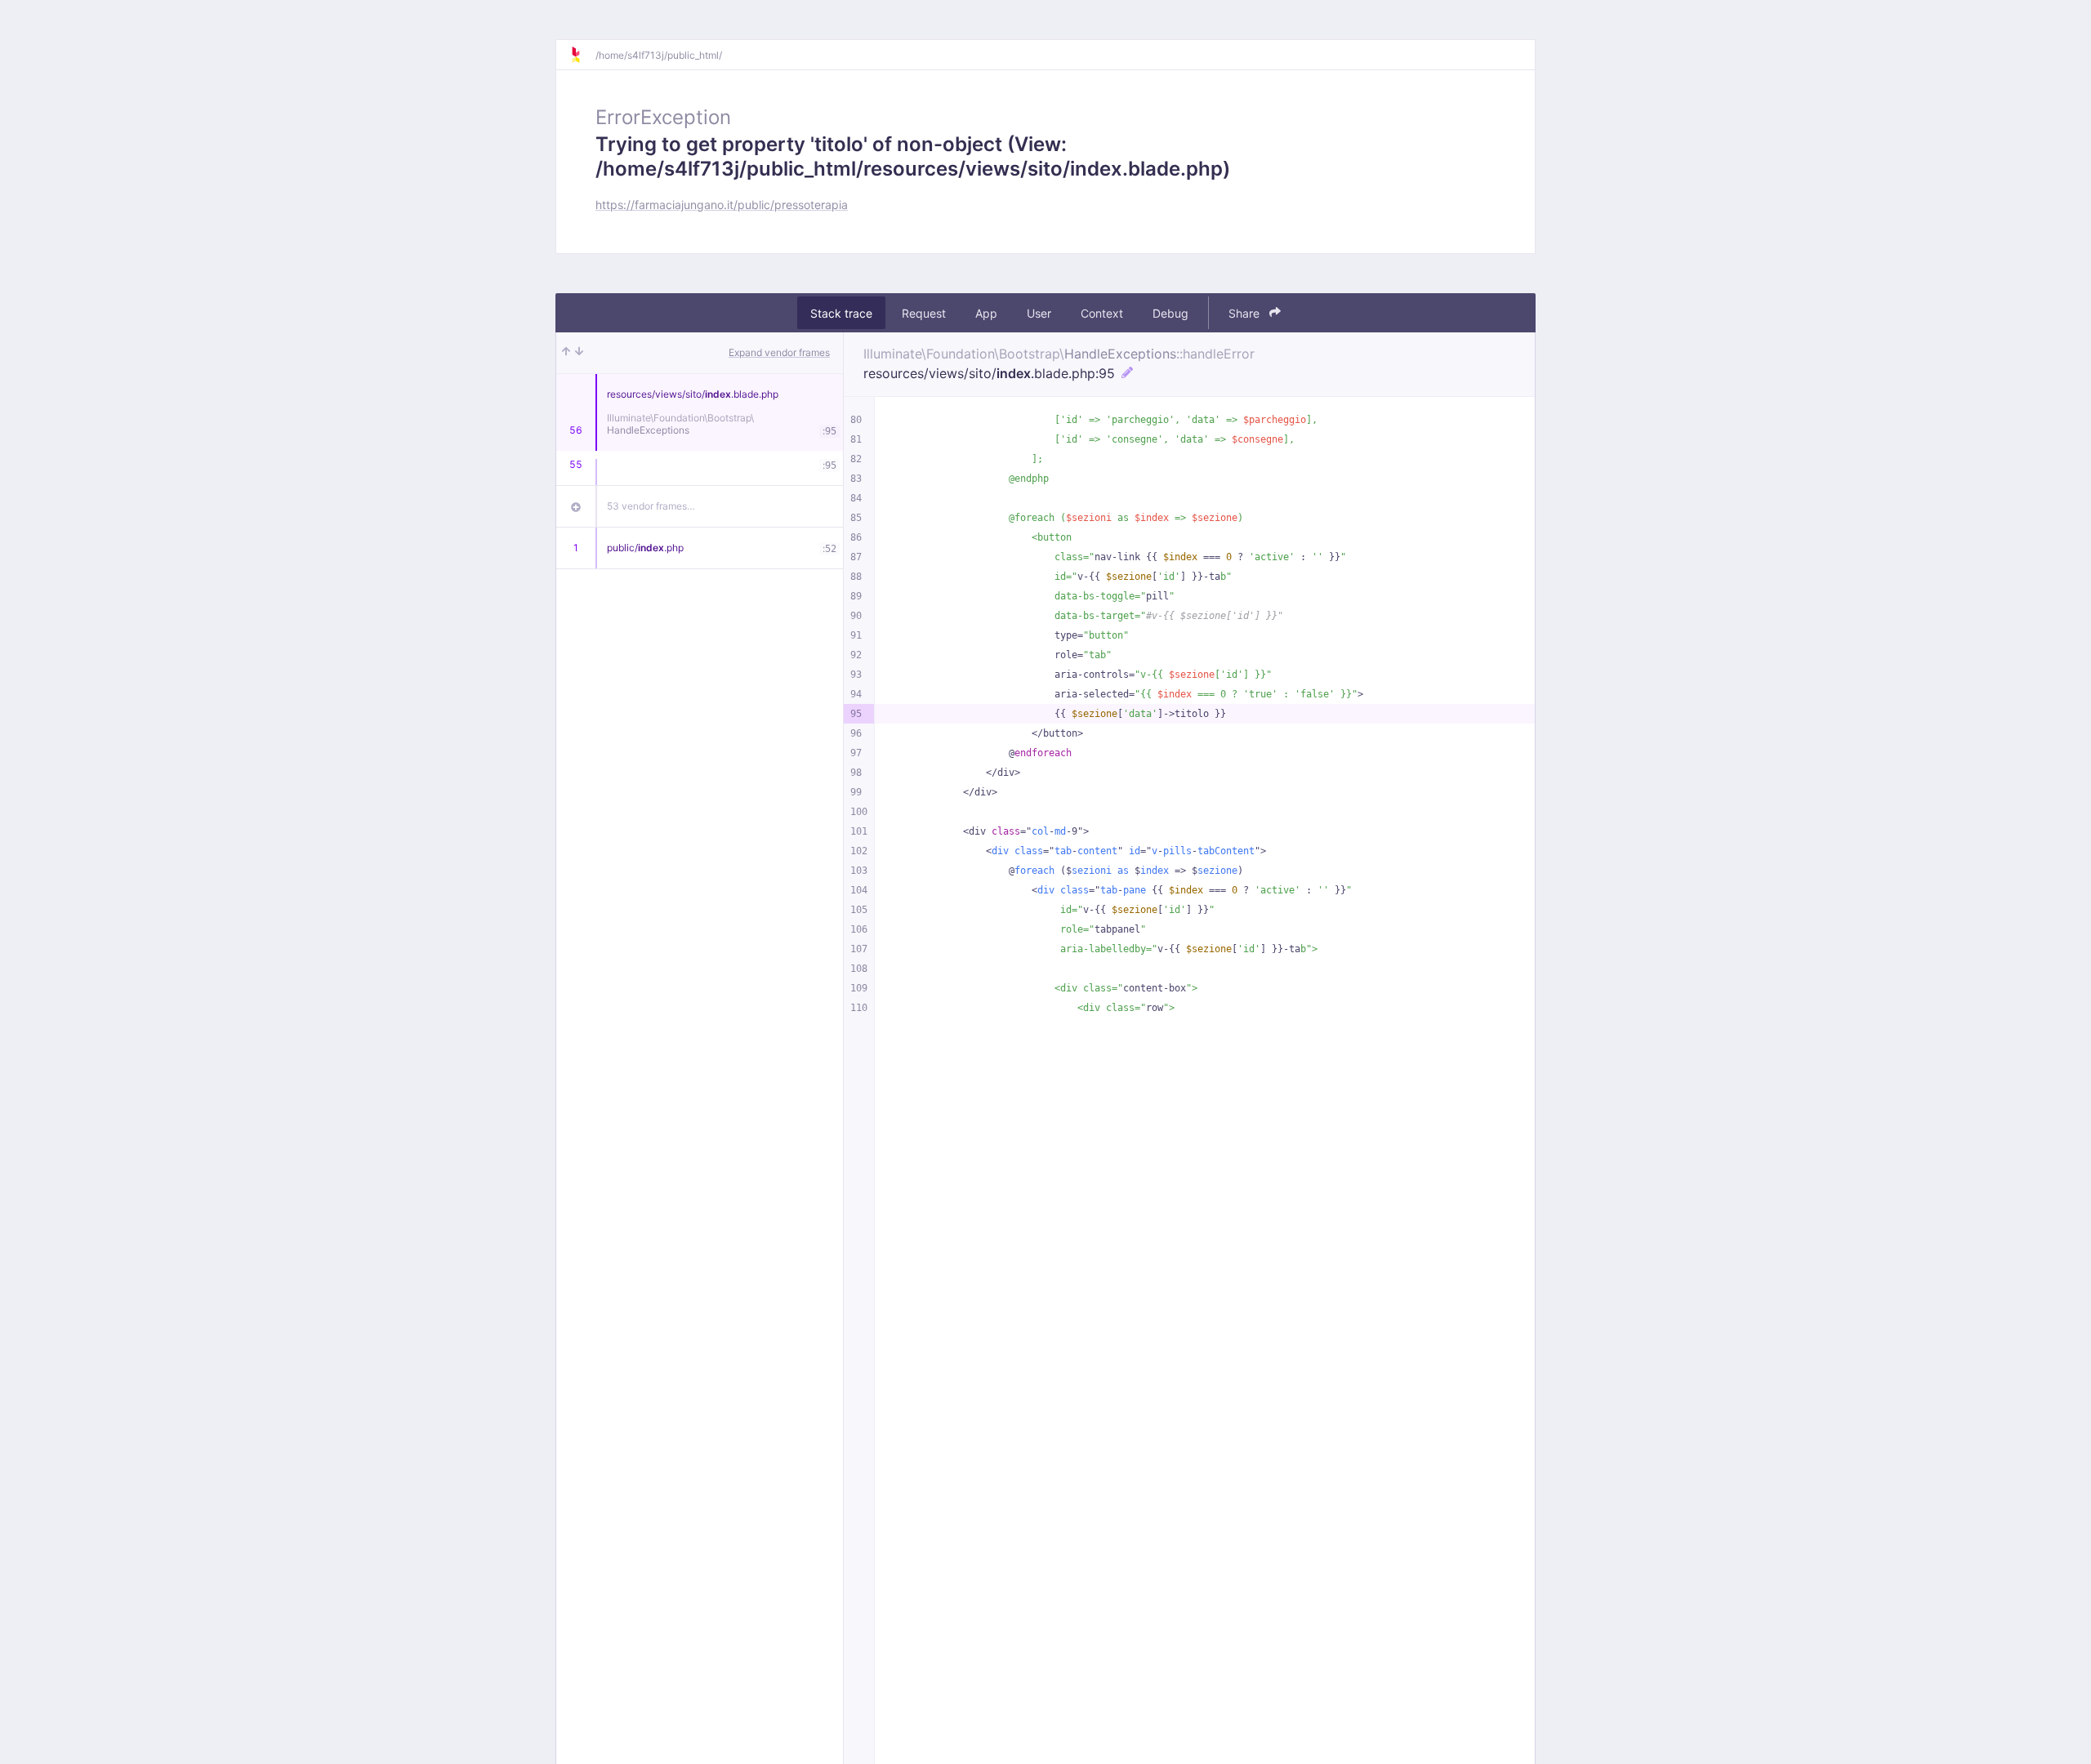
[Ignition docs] (582, 55)
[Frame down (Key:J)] (579, 353)
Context (1102, 313)
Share (1246, 313)
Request (924, 313)
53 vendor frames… (651, 506)
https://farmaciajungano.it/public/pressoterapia (722, 205)
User (1039, 313)
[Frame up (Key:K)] (566, 353)
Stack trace (841, 313)
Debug (1170, 313)
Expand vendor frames (779, 352)
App (986, 313)
